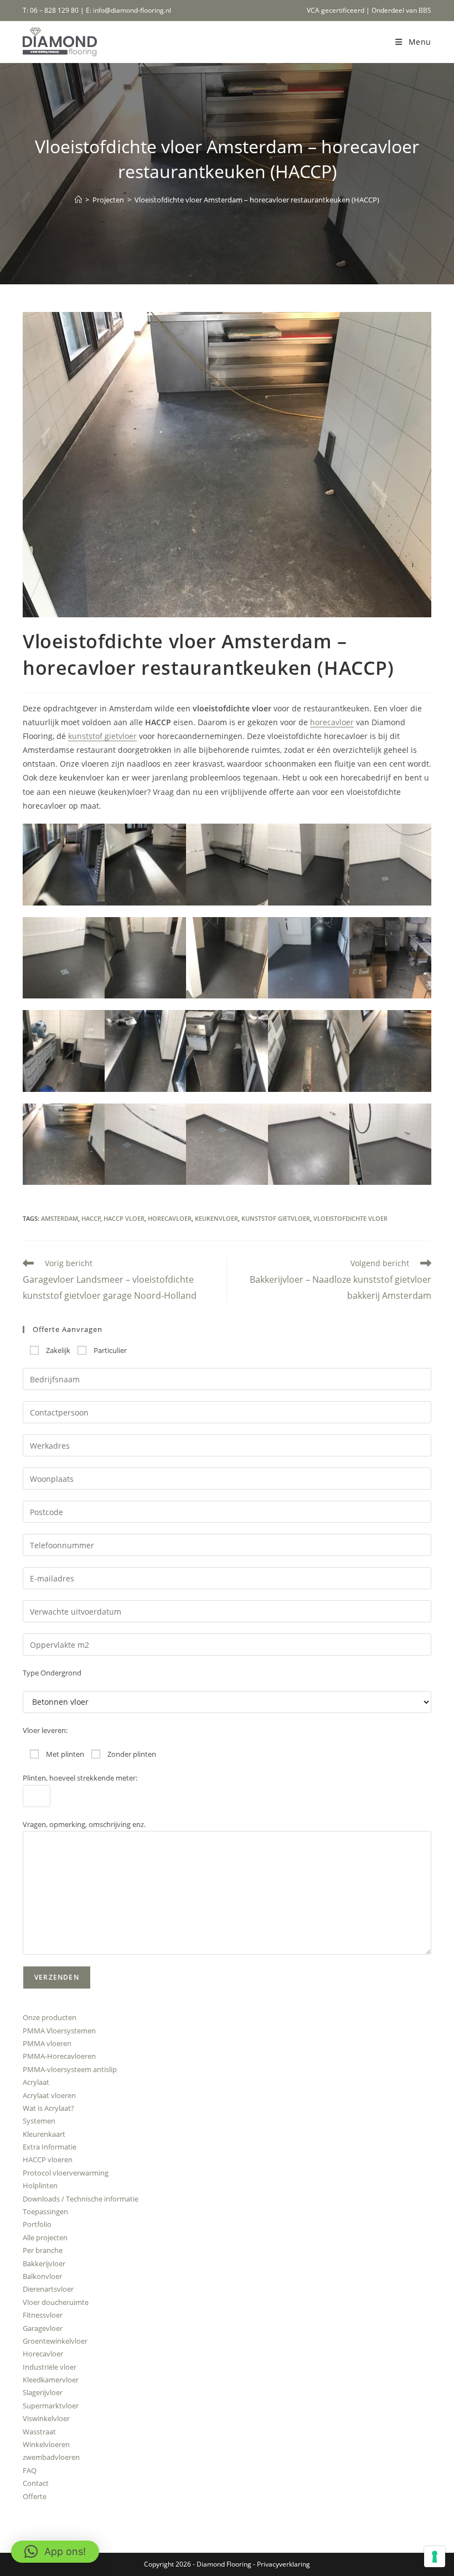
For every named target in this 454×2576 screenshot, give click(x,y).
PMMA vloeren (47, 2043)
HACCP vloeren (48, 2159)
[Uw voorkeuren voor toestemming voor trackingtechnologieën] (435, 2557)
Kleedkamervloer (51, 2380)
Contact (36, 2483)
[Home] (78, 200)
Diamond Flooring (224, 2564)
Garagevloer (43, 2328)
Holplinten (40, 2185)
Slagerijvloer (43, 2392)
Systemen (39, 2121)
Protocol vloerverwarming (66, 2173)
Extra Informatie (50, 2147)
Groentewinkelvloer (55, 2341)
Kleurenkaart (44, 2134)
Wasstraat (39, 2432)
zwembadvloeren (51, 2457)
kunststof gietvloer (102, 736)
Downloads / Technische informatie (81, 2199)
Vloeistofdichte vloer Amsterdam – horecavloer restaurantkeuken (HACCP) (257, 200)
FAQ (30, 2470)
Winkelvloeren (46, 2444)
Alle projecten (45, 2237)
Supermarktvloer (51, 2406)
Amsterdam (60, 1218)
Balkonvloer (42, 2276)
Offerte (35, 2496)
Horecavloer (43, 2354)
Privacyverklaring (283, 2564)
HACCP (91, 1218)
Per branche (43, 2250)
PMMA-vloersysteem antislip (70, 2069)
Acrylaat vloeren (49, 2095)
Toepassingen (45, 2211)
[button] (64, 865)
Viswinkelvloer (46, 2418)
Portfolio (37, 2224)
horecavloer (332, 722)
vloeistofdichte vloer (350, 1218)
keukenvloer (216, 1218)
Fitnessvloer (43, 2315)
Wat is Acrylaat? (48, 2108)
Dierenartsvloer (48, 2289)
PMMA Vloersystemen (59, 2031)
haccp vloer (124, 1218)
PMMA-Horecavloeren (59, 2056)
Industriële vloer (50, 2367)
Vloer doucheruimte (56, 2302)
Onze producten (50, 2017)
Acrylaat (36, 2082)
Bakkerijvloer (44, 2263)
